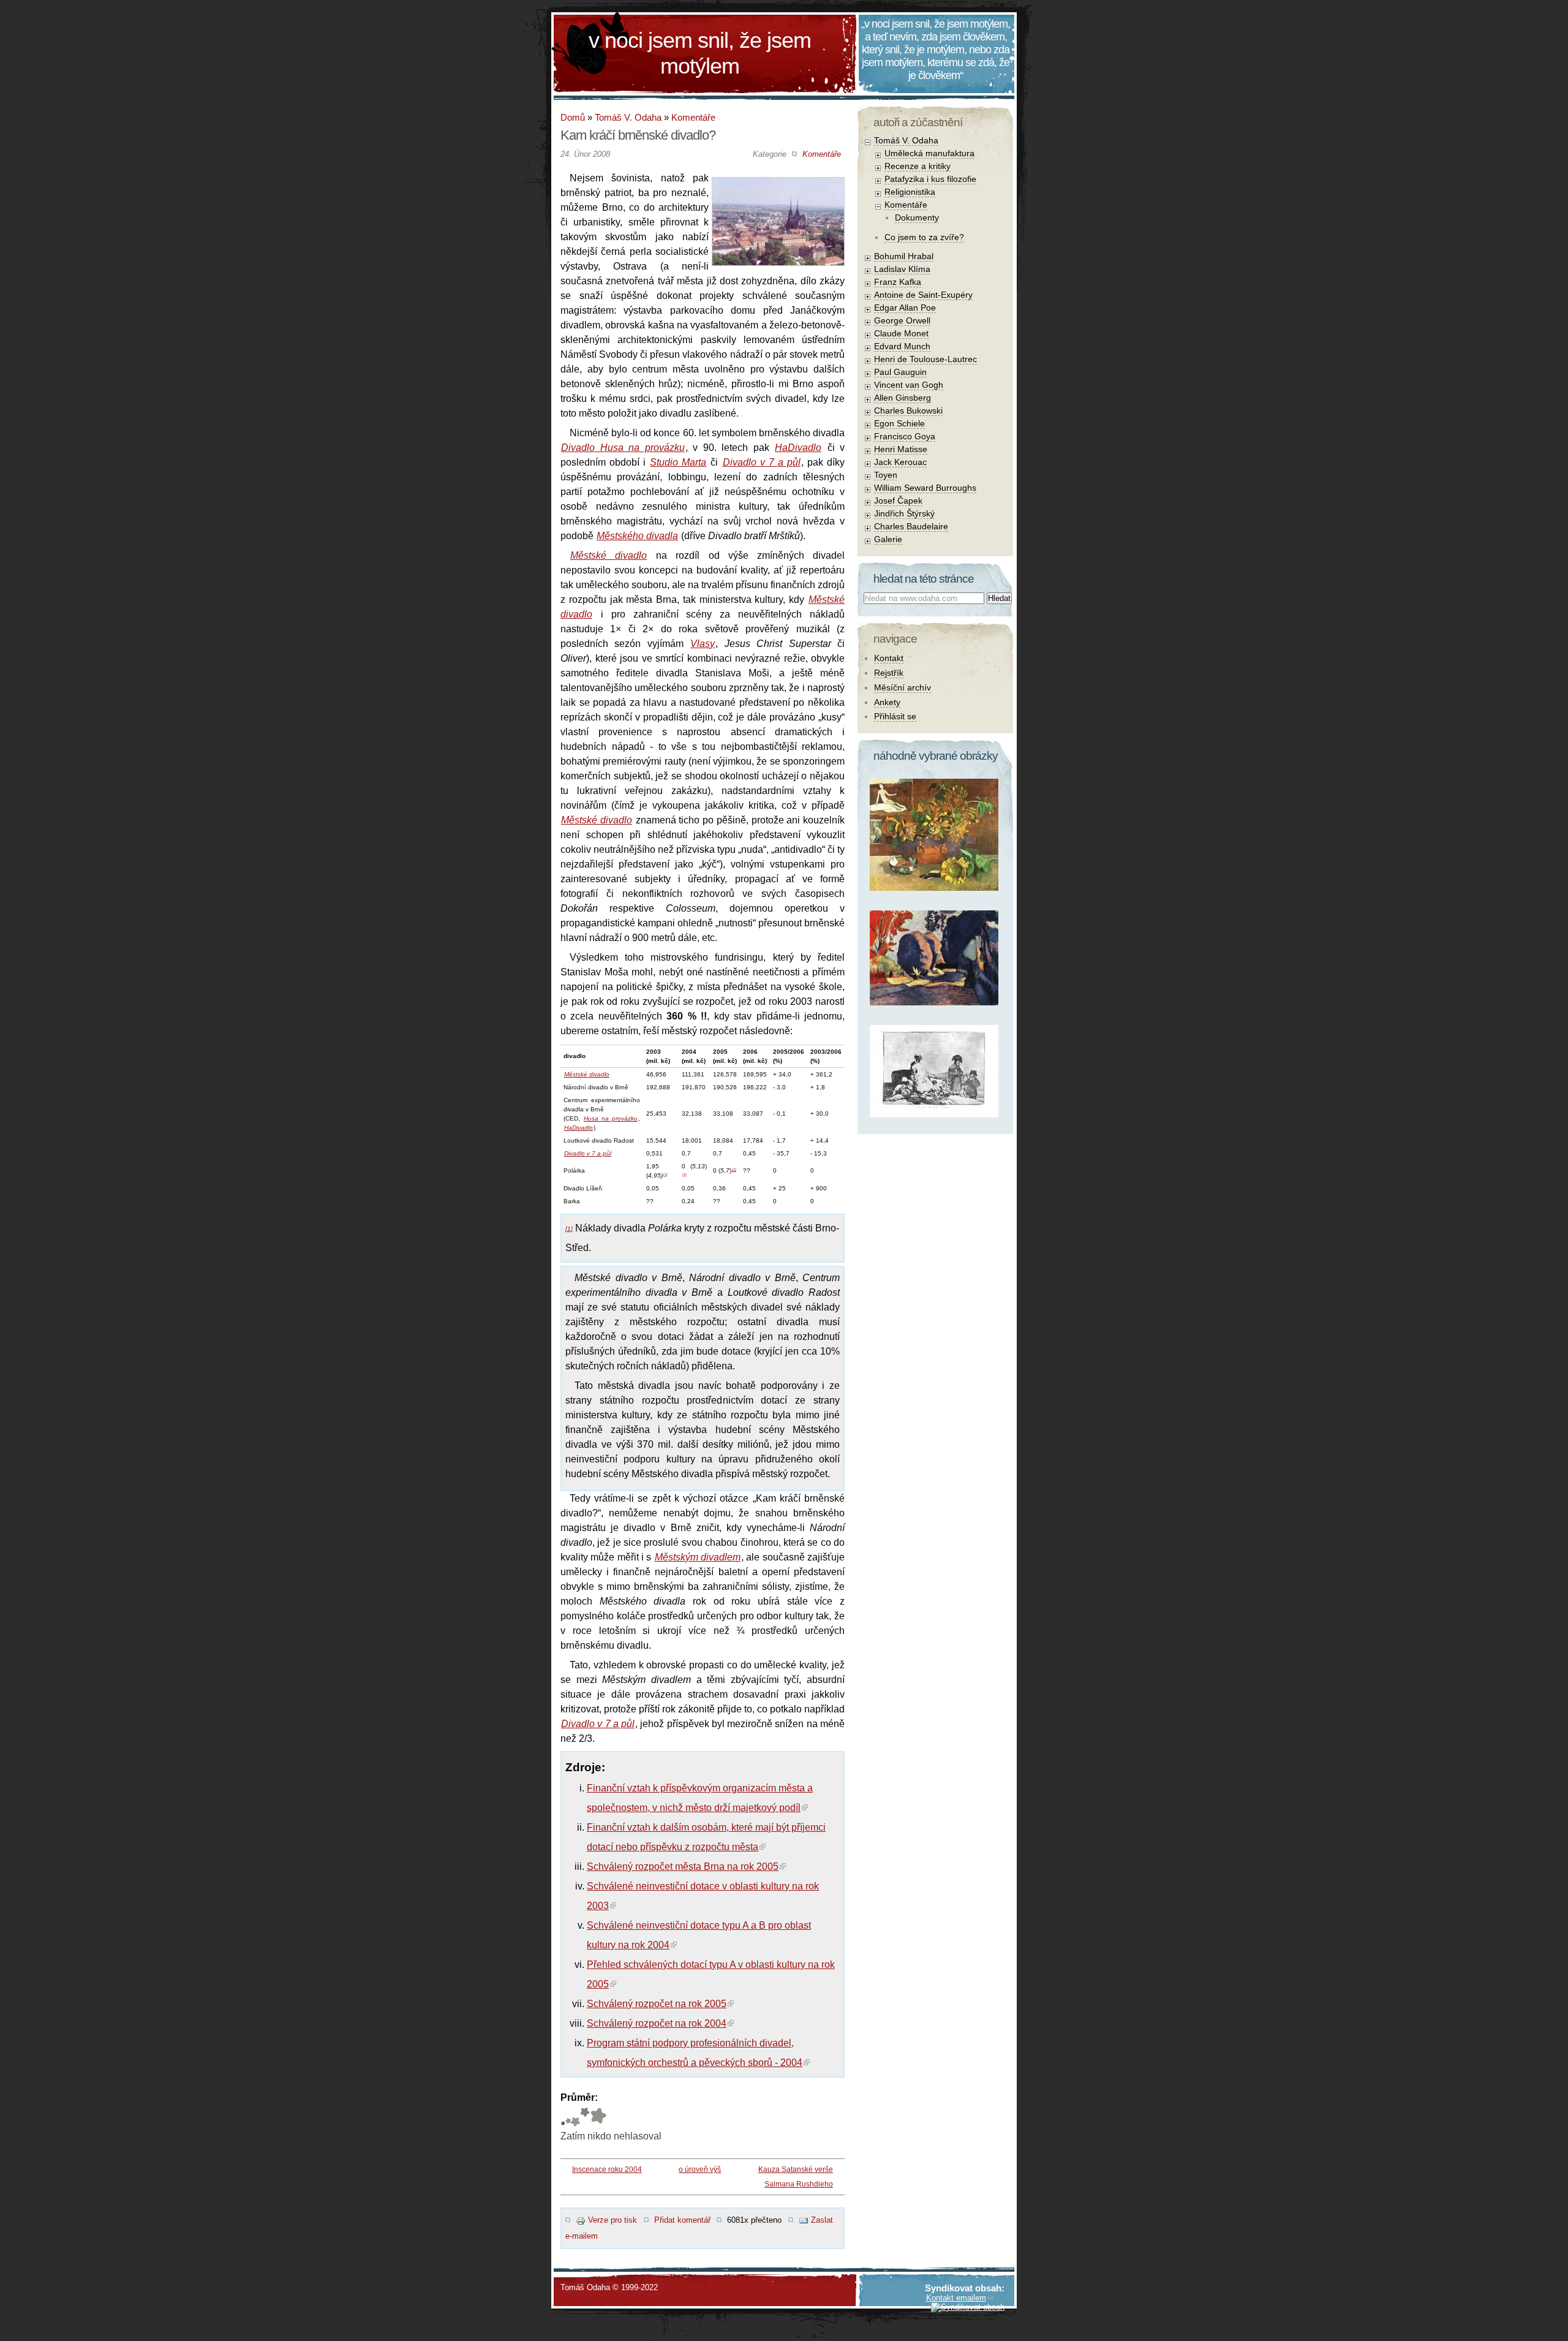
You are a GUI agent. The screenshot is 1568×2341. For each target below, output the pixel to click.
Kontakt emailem (956, 2298)
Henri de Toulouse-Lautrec (925, 359)
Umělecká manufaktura (929, 153)
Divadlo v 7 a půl (762, 462)
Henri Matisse (901, 449)
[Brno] (778, 187)
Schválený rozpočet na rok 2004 (657, 2023)
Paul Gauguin (900, 372)
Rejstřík (889, 673)
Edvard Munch (902, 346)
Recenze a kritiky (918, 166)
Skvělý (585, 2117)
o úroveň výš (700, 2169)
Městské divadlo (609, 555)
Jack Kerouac (900, 462)
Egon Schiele (899, 423)
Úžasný (598, 2117)
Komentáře (693, 117)
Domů (573, 117)
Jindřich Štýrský (904, 513)
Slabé (563, 2117)
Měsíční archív (903, 687)
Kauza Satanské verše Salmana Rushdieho (796, 2177)
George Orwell (902, 320)
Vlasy (703, 644)
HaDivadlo (798, 448)
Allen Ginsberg (903, 398)
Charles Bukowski (908, 410)
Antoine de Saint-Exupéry (923, 295)
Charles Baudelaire (911, 526)
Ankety (887, 702)
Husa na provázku (611, 1118)
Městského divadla (637, 536)
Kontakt (889, 658)
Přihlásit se (895, 716)
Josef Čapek (898, 501)
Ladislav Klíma (902, 269)
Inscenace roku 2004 (607, 2169)
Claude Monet (901, 333)
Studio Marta (678, 462)
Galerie (888, 539)
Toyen (886, 475)
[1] (665, 1174)
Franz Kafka (898, 282)
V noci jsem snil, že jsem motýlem (700, 53)
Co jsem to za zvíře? (924, 237)
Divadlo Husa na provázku (623, 448)
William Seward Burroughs (925, 488)
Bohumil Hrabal (904, 256)
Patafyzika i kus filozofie (930, 179)
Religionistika (910, 192)
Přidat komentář (682, 2220)
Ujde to (568, 2117)
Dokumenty (917, 217)
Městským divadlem (698, 1557)
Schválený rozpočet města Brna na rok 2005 (683, 1866)
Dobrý (575, 2117)
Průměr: (579, 2097)
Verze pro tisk (612, 2220)
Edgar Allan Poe (905, 308)
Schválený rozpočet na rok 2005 (657, 2004)
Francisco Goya (905, 436)
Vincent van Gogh (909, 385)
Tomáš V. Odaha (628, 117)
